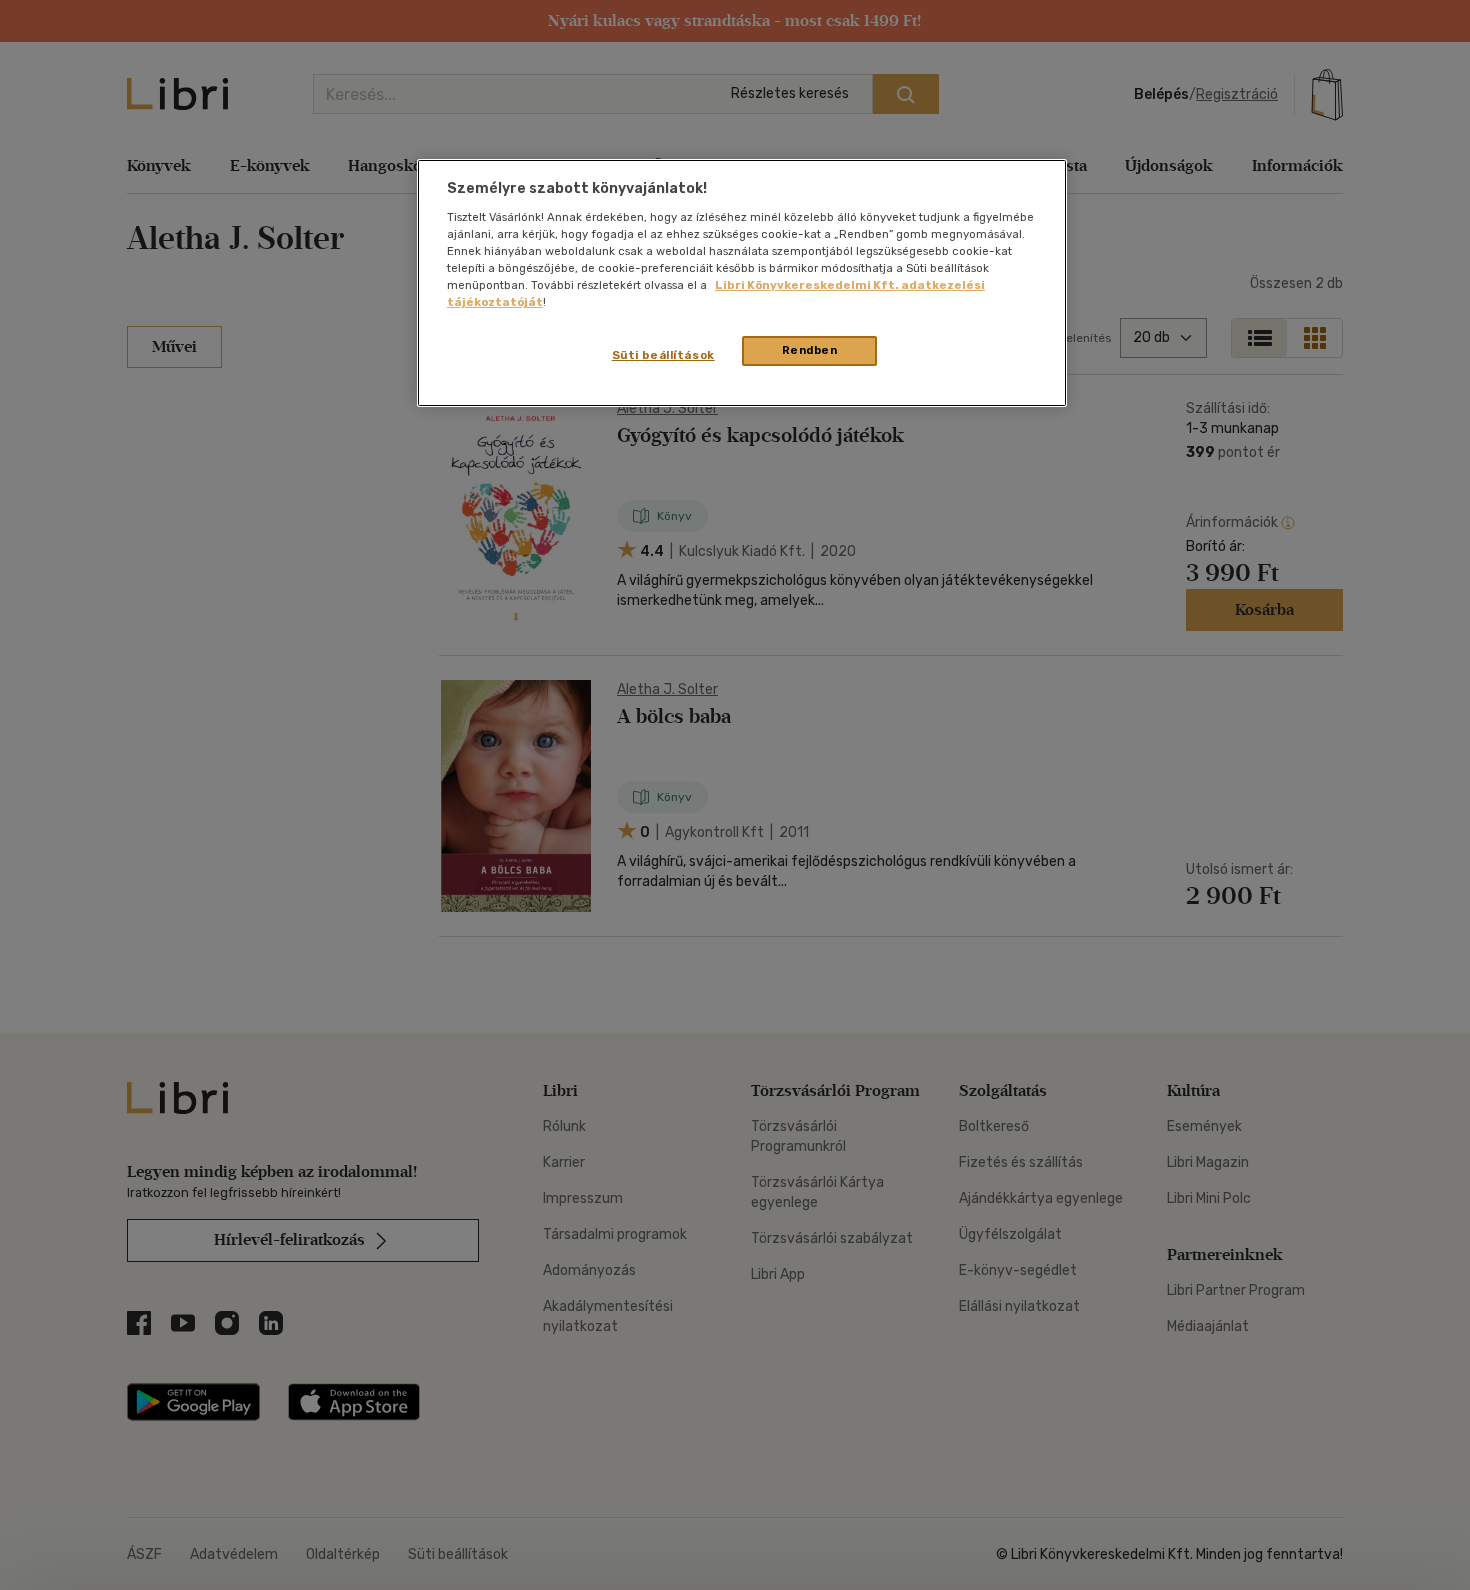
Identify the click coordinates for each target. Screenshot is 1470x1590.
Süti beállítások (663, 355)
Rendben (810, 350)
